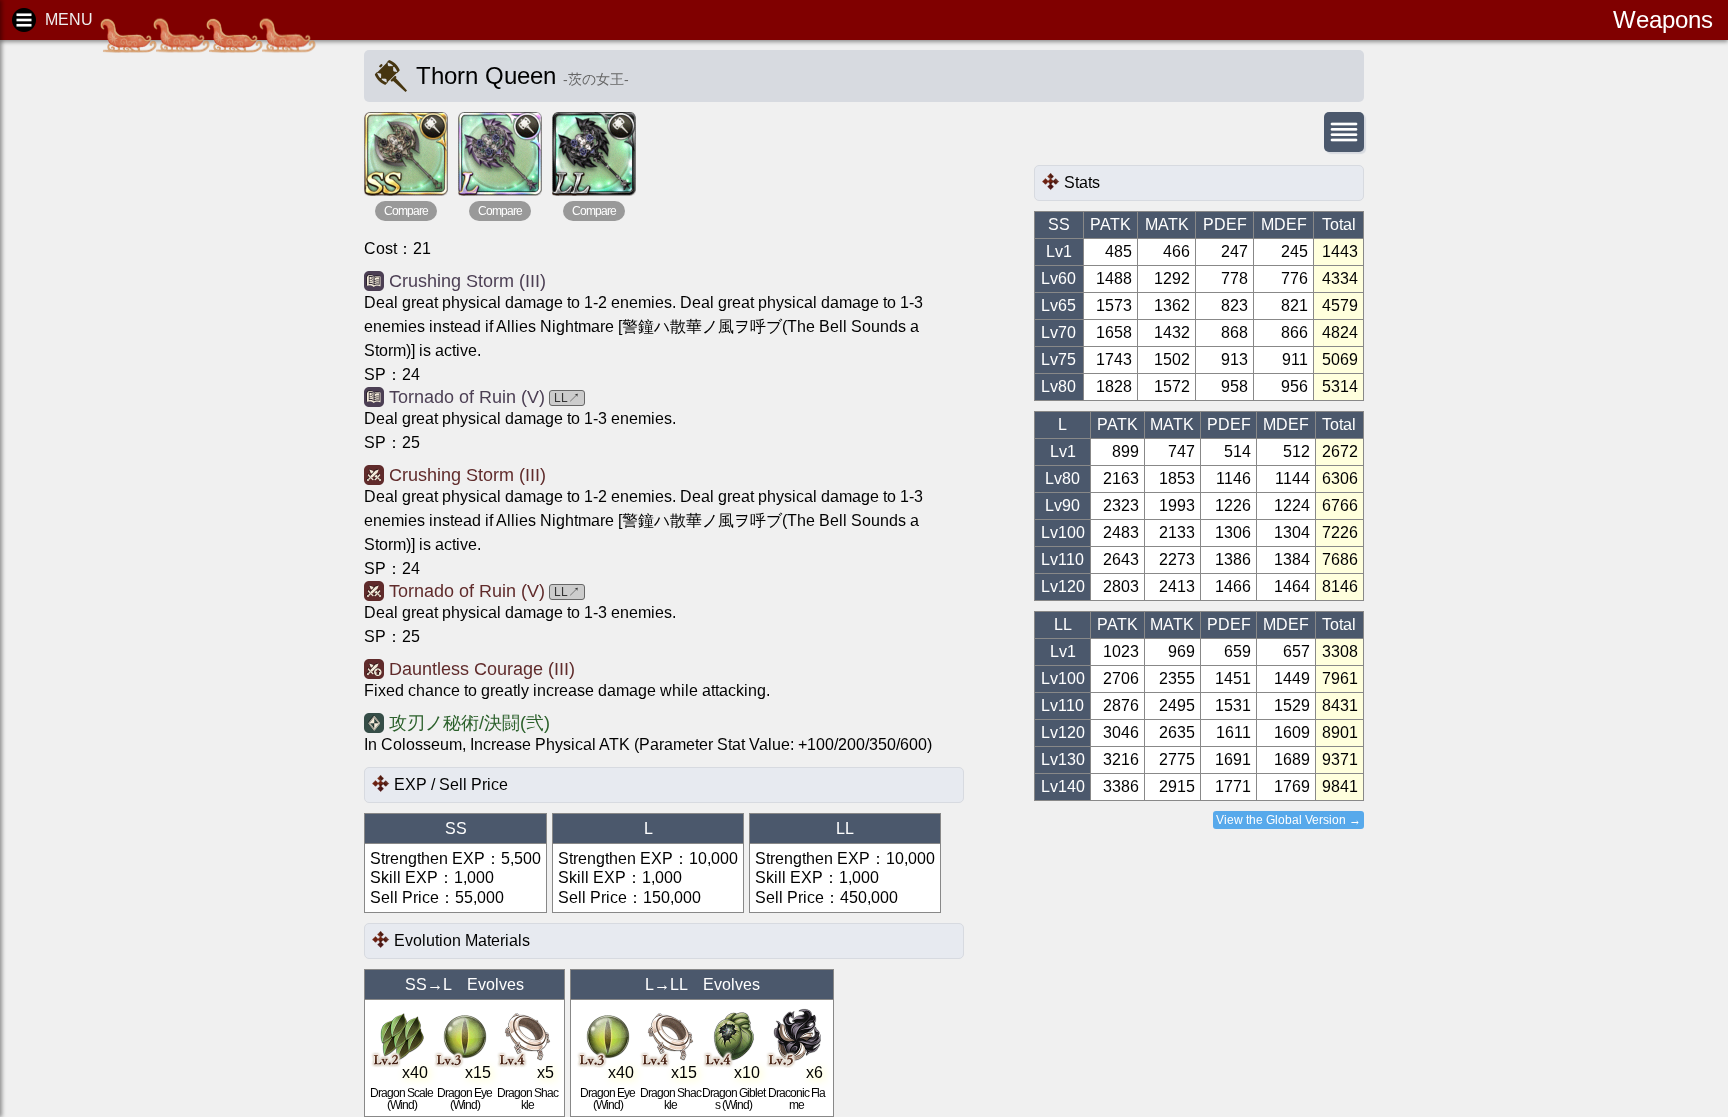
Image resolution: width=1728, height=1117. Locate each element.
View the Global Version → (1288, 820)
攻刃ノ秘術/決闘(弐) (469, 723)
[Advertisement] (170, 360)
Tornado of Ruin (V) (467, 397)
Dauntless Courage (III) (482, 669)
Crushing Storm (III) (467, 281)
